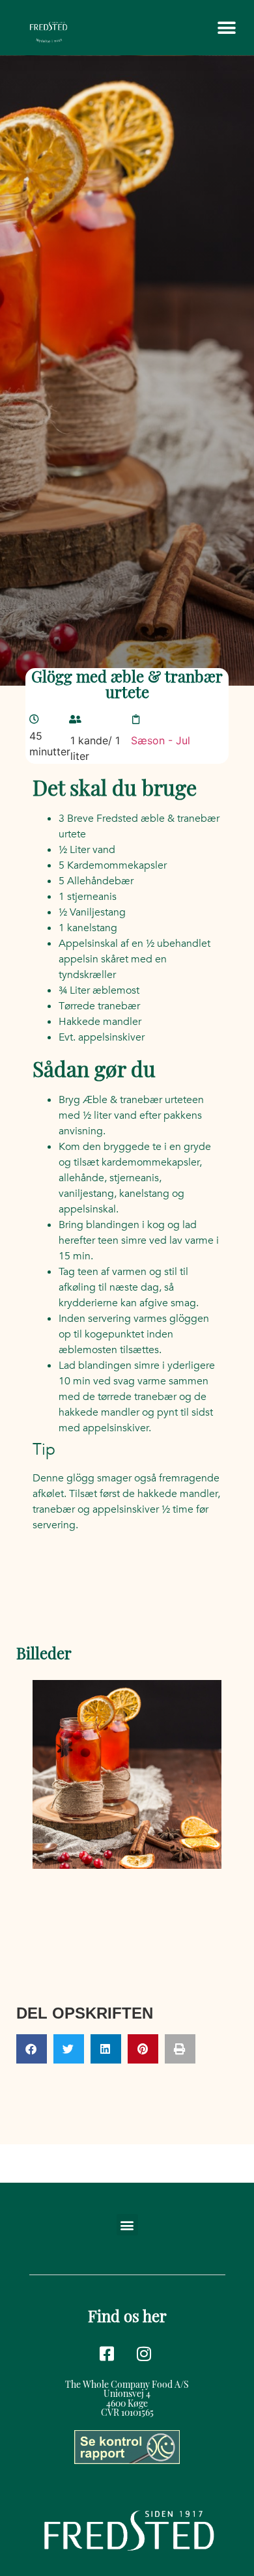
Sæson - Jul (161, 740)
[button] (226, 28)
